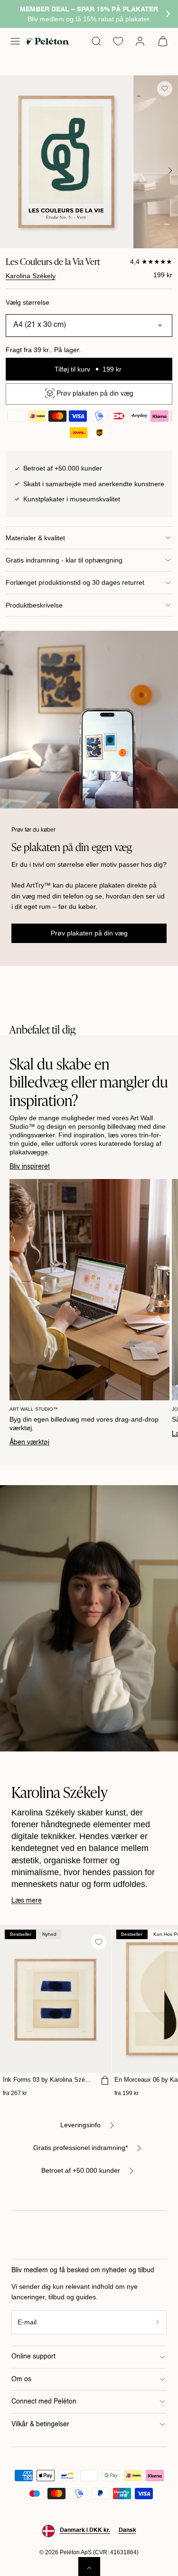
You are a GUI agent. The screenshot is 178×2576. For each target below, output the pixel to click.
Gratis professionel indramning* (80, 2148)
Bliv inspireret (30, 1167)
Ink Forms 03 (47, 2080)
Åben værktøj (29, 1442)
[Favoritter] (118, 41)
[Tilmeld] (158, 2322)
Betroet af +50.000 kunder (81, 2170)
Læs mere (27, 1901)
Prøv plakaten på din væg (89, 933)
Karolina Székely (31, 276)
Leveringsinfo (80, 2125)
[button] (15, 41)
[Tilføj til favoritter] (165, 89)
